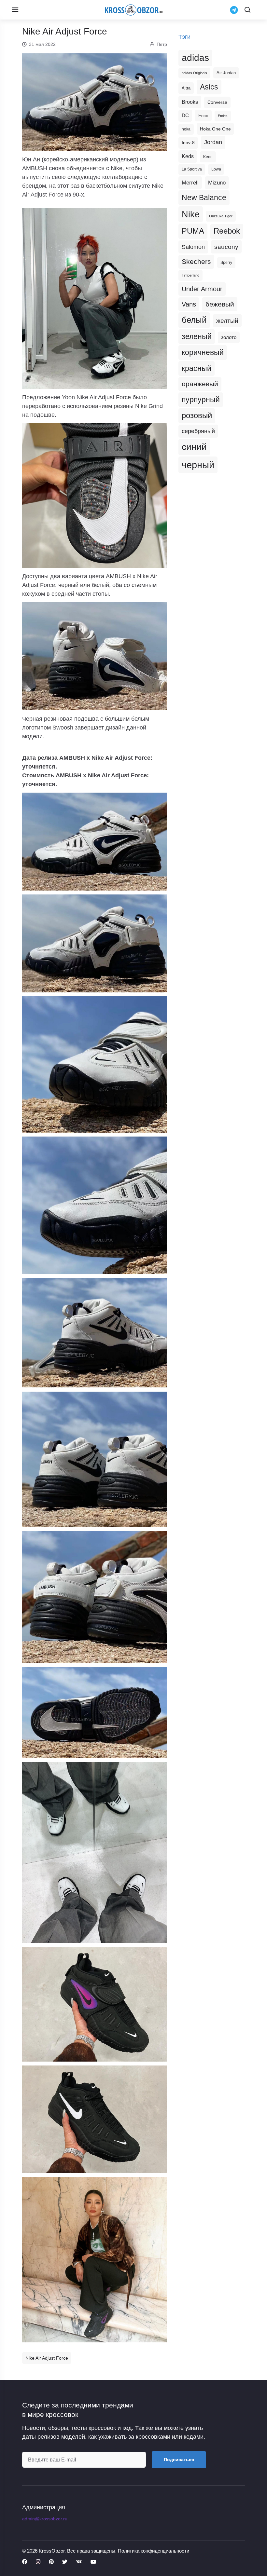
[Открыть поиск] (247, 10)
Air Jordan (226, 73)
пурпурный (201, 400)
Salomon (193, 247)
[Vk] (79, 2562)
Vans (189, 304)
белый (194, 320)
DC (185, 116)
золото (229, 337)
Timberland (190, 275)
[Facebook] (25, 2562)
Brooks (190, 102)
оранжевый (200, 384)
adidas (195, 58)
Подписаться (179, 2460)
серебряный (198, 431)
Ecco (203, 116)
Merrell (190, 183)
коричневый (203, 352)
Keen (208, 157)
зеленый (197, 336)
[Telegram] (234, 10)
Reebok (227, 231)
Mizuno (217, 183)
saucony (226, 247)
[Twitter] (65, 2562)
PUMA (193, 231)
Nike (191, 214)
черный (198, 465)
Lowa (216, 169)
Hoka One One (215, 129)
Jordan (213, 142)
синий (194, 447)
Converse (217, 102)
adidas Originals (194, 73)
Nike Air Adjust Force (47, 2358)
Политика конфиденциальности (154, 2551)
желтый (227, 321)
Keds (188, 156)
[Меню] (15, 10)
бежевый (220, 304)
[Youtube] (93, 2562)
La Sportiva (192, 169)
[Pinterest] (51, 2562)
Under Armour (202, 289)
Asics (209, 87)
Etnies (223, 116)
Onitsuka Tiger (221, 216)
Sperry (226, 263)
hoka (186, 129)
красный (197, 368)
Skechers (196, 261)
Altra (186, 88)
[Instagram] (38, 2562)
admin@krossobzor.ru (45, 2519)
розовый (197, 416)
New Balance (204, 198)
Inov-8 (188, 143)
